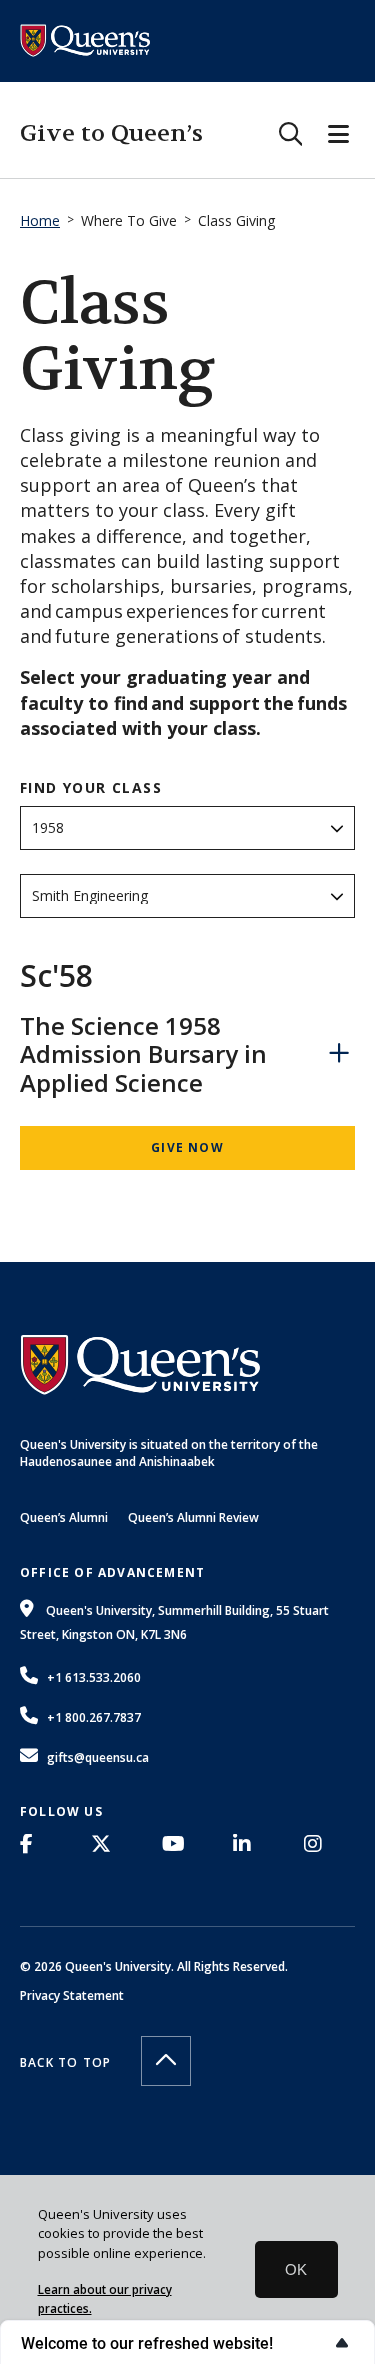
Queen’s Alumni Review (193, 1517)
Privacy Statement (72, 1995)
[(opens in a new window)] (32, 1844)
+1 (94, 1677)
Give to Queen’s (111, 133)
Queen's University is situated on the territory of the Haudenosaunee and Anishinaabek (169, 1453)
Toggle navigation (338, 134)
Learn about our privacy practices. (105, 2299)
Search (290, 134)
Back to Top (65, 2062)
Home (40, 220)
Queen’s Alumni (64, 1517)
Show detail (339, 1053)
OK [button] (296, 2269)
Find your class (91, 788)
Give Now (187, 1147)
